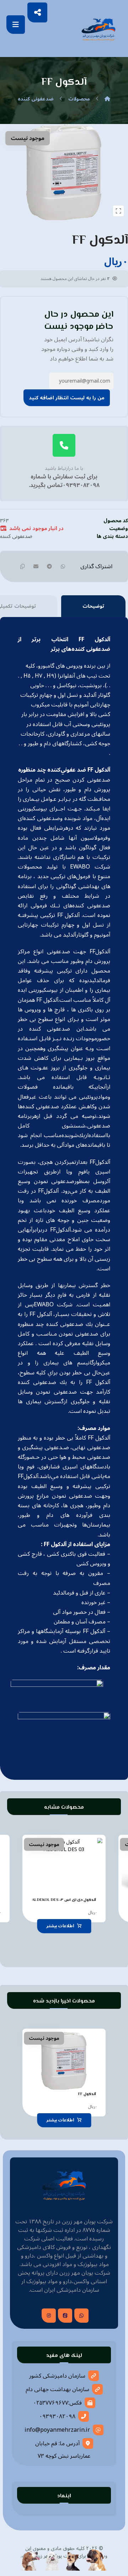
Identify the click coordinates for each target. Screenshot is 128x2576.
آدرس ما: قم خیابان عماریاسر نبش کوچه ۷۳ (63, 2450)
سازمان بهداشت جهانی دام (57, 2389)
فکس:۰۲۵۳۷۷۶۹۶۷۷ (57, 2403)
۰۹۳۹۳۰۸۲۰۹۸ (57, 2416)
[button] (16, 25)
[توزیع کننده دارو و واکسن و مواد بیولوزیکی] (98, 29)
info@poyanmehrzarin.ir (57, 2430)
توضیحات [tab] (93, 606)
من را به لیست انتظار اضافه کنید (67, 398)
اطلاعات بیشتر (60, 1926)
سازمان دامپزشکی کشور (57, 2376)
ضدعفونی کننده (16, 536)
